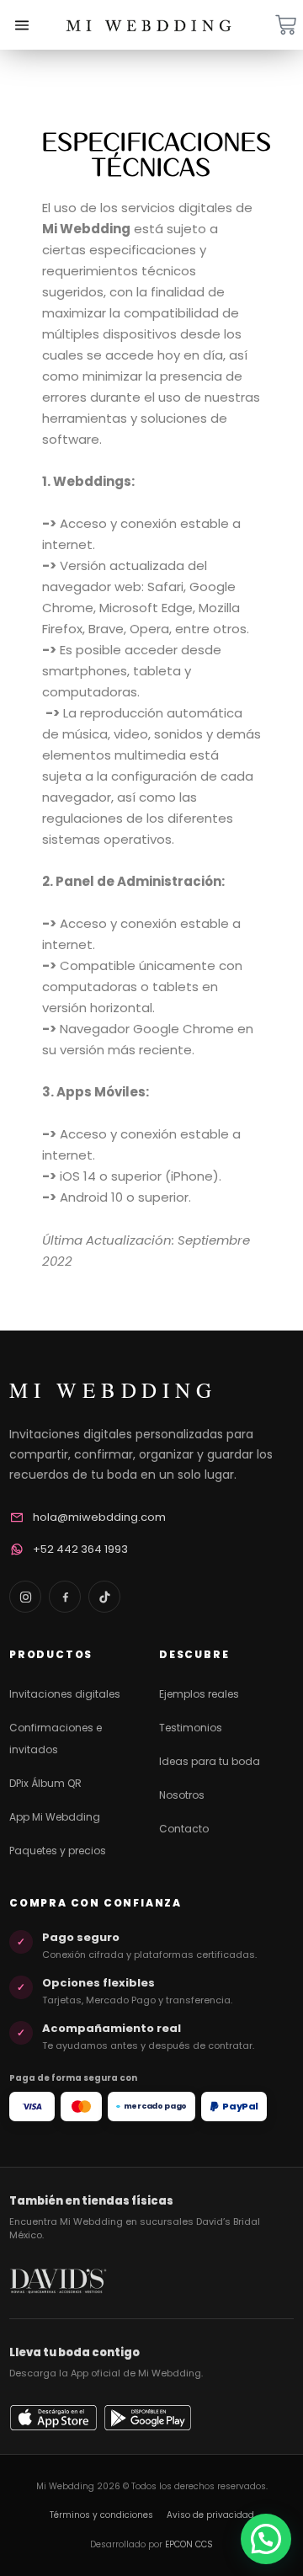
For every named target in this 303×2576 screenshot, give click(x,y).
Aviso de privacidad (210, 2515)
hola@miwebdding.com (99, 1517)
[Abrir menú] (22, 25)
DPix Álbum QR (45, 1783)
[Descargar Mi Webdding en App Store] (53, 2418)
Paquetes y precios (58, 1851)
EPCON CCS (189, 2544)
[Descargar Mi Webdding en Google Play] (148, 2418)
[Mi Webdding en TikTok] (104, 1597)
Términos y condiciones (101, 2515)
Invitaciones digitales (65, 1694)
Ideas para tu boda (210, 1761)
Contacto (184, 1829)
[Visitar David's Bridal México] (58, 2281)
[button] (266, 2539)
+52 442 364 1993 (80, 1549)
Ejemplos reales (199, 1694)
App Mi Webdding (55, 1817)
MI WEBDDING (113, 1390)
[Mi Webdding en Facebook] (65, 1597)
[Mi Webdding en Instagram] (25, 1597)
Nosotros (182, 1795)
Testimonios (191, 1728)
